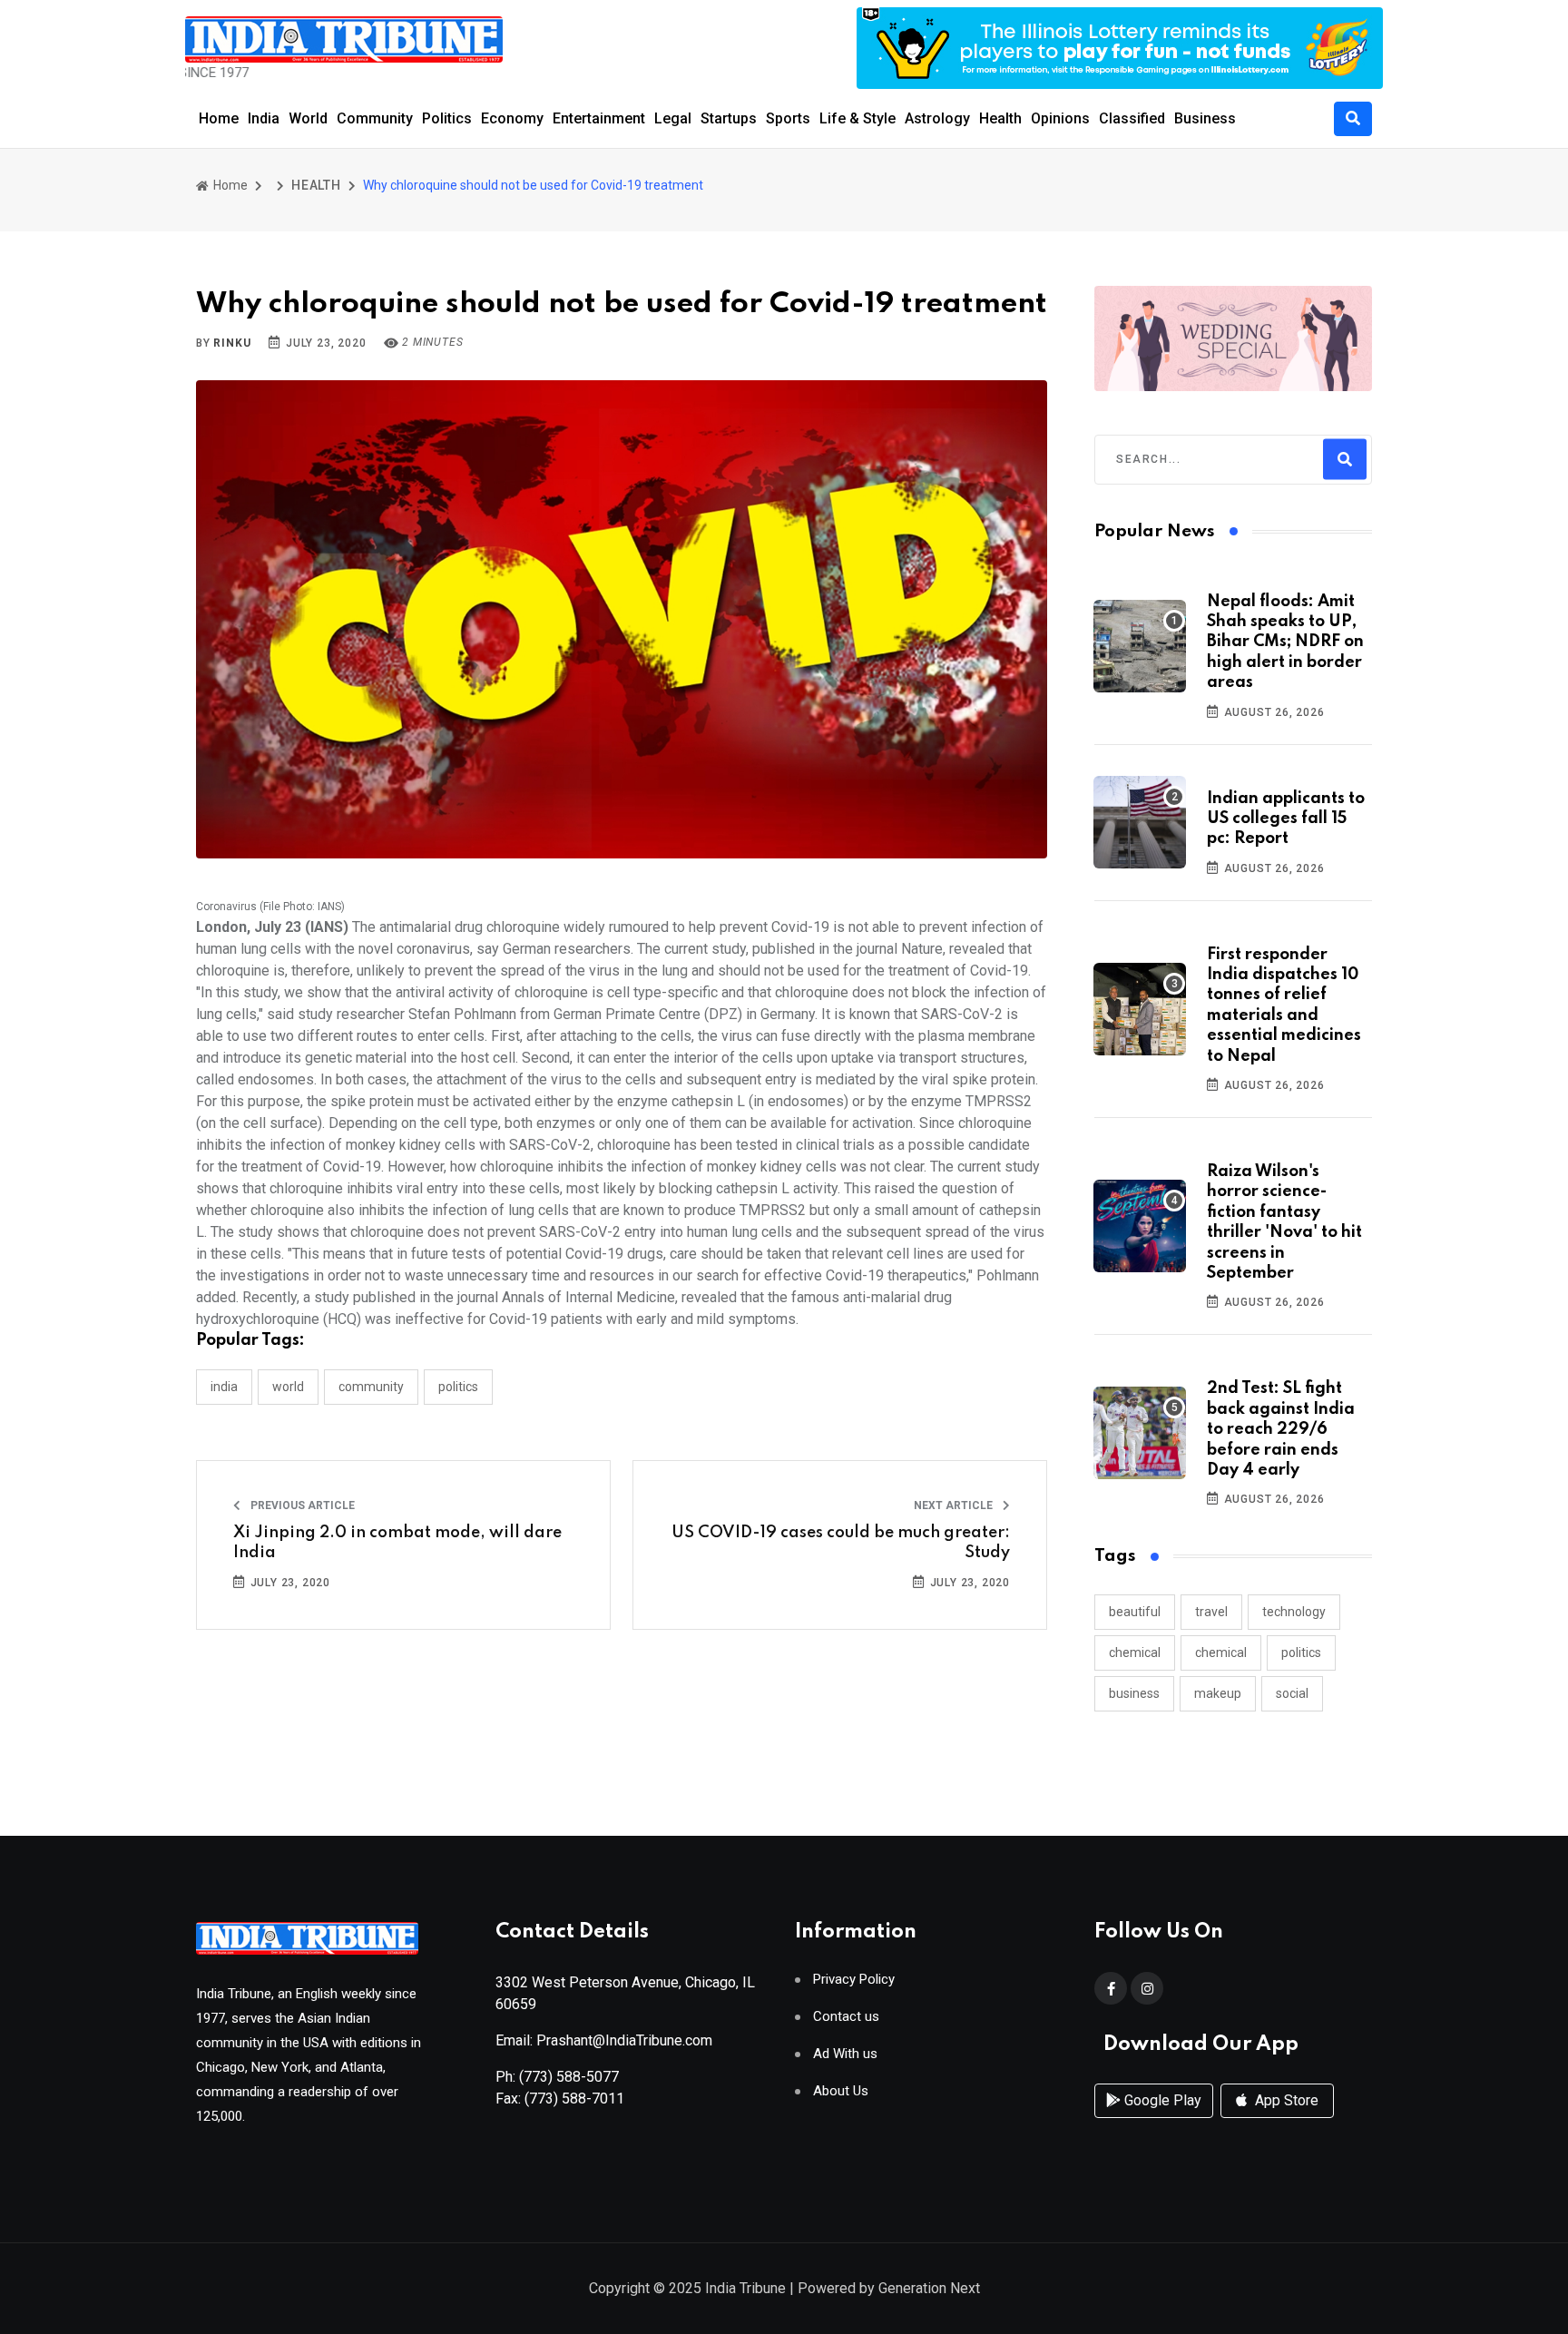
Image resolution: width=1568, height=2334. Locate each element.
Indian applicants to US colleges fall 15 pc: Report (1286, 819)
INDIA (224, 1387)
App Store (1285, 2100)
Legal (673, 118)
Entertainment (599, 118)
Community (375, 118)
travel (1211, 1612)
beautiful (1135, 1612)
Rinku (232, 343)
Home (219, 118)
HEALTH (316, 185)
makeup (1218, 1693)
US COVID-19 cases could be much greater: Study (841, 1543)
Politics (447, 118)
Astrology (937, 118)
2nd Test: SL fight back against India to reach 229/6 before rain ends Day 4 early (1281, 1429)
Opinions (1060, 118)
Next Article (955, 1505)
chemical (1135, 1652)
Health (1000, 118)
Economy (512, 118)
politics (1301, 1652)
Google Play (1161, 2100)
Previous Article (301, 1505)
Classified (1132, 118)
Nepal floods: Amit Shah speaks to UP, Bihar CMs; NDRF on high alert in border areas (1285, 642)
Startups (729, 118)
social (1292, 1693)
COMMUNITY (371, 1387)
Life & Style (857, 118)
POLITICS (458, 1387)
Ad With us (845, 2054)
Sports (788, 118)
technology (1294, 1612)
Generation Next (929, 2288)
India (264, 118)
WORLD (288, 1387)
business (1134, 1693)
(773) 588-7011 (574, 2099)
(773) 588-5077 (569, 2077)
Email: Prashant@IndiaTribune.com (604, 2040)
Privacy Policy (854, 1980)
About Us (841, 2091)
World (308, 118)
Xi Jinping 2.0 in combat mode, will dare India (397, 1543)
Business (1205, 118)
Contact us (846, 2017)
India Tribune (745, 2288)
